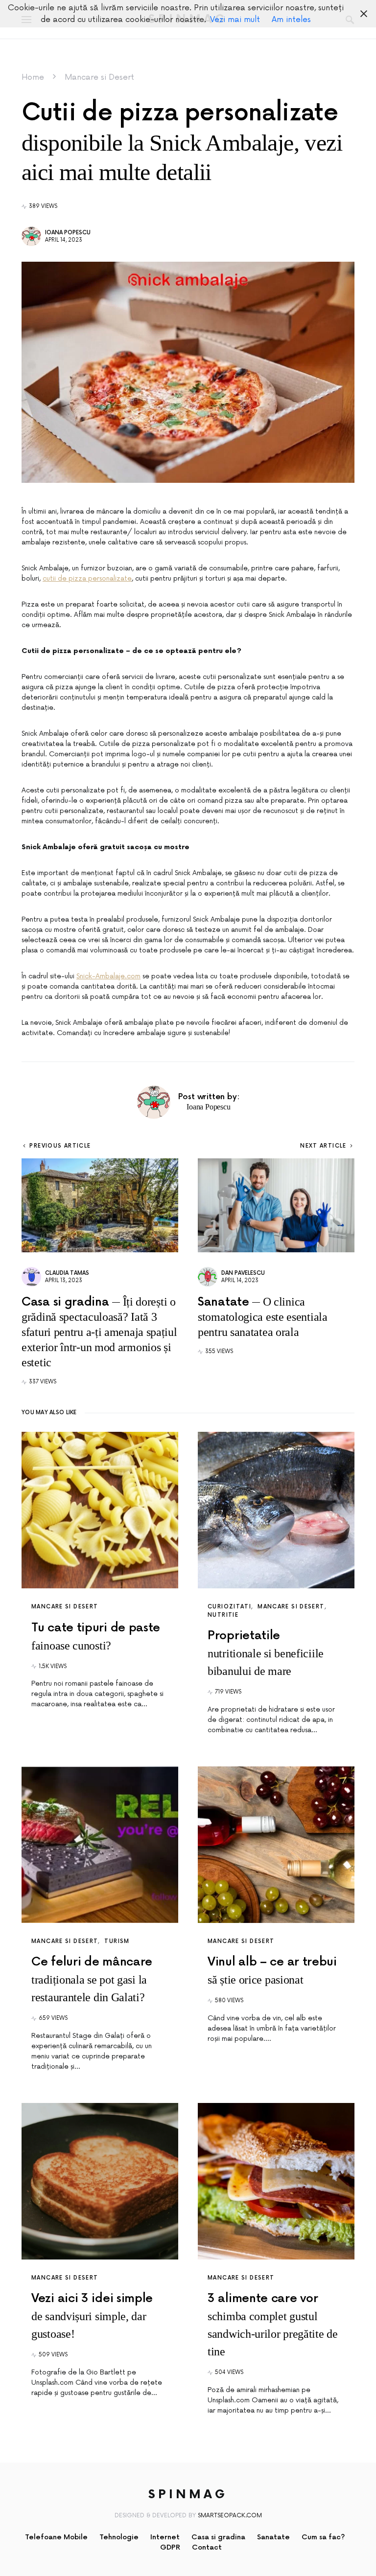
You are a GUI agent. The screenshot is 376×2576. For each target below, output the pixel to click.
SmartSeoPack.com (230, 2516)
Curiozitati (229, 1607)
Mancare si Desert (99, 77)
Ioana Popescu (68, 233)
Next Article (323, 1146)
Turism (117, 1941)
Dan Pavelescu (243, 1273)
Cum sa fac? (323, 2537)
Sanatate (273, 2537)
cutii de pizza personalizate (87, 578)
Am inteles (291, 20)
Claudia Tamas (67, 1273)
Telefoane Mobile (56, 2537)
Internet (165, 2537)
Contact (207, 2547)
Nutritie (223, 1615)
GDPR (170, 2547)
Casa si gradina (218, 2537)
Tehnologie (119, 2537)
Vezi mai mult (235, 20)
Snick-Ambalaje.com (108, 976)
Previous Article (60, 1146)
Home (33, 77)
